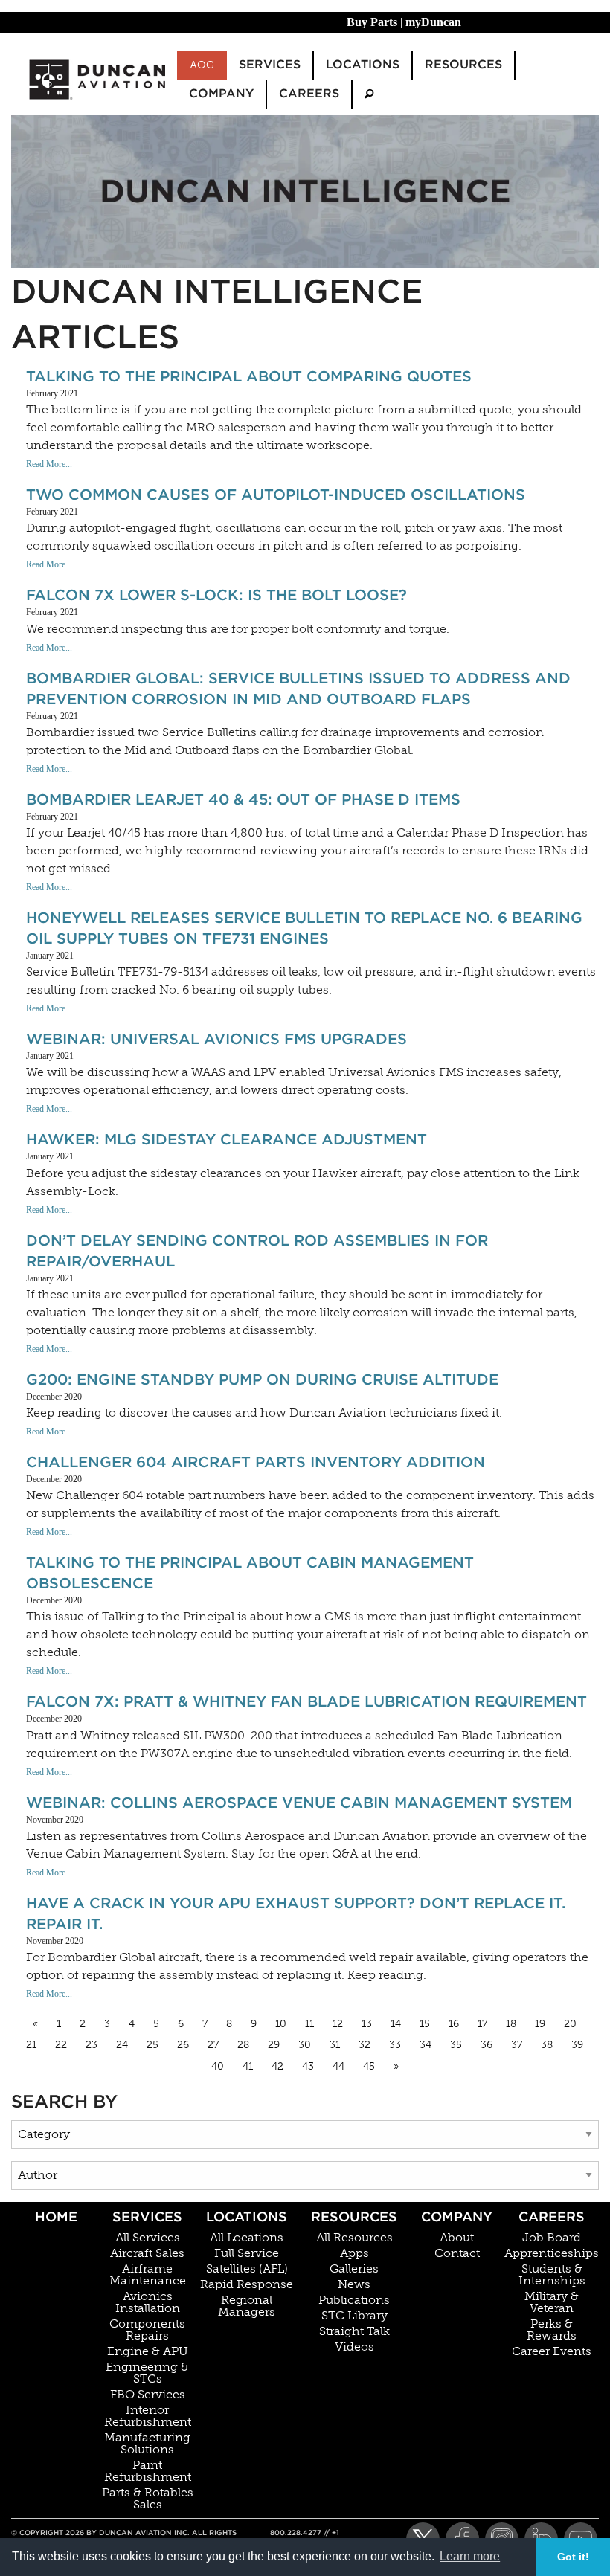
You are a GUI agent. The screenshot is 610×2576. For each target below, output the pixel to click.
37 (517, 2045)
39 (577, 2045)
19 (540, 2024)
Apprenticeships (552, 2253)
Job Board (552, 2238)
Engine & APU (148, 2351)
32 (365, 2045)
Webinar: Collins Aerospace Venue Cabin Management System (299, 1803)
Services (147, 2216)
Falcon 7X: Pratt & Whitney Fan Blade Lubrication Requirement (306, 1701)
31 (335, 2045)
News (354, 2284)
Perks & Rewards (552, 2330)
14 (396, 2024)
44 (338, 2066)
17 (482, 2024)
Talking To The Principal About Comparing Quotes (249, 376)
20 (570, 2024)
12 (338, 2024)
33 (395, 2045)
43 (308, 2066)
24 (122, 2045)
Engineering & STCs (147, 2373)
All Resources (354, 2238)
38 (547, 2045)
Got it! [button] (573, 2557)
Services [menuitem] (270, 64)
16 (454, 2024)
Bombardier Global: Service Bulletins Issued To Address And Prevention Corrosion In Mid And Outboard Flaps (298, 689)
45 (369, 2066)
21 (31, 2045)
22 (61, 2045)
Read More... (49, 464)
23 (91, 2045)
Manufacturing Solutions (147, 2444)
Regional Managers (247, 2306)
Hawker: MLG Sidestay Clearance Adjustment (227, 1139)
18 (511, 2024)
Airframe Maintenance (148, 2275)
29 (274, 2045)
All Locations (247, 2238)
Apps (354, 2253)
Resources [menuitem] (463, 64)
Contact (457, 2253)
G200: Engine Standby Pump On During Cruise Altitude (262, 1379)
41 (248, 2066)
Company (457, 2216)
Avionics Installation (148, 2302)
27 (213, 2045)
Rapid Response (247, 2284)
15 (425, 2024)
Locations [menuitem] (363, 64)
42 (277, 2066)
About (457, 2238)
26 (183, 2045)
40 (218, 2066)
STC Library (354, 2316)
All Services (148, 2238)
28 (243, 2045)
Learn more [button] (470, 2556)
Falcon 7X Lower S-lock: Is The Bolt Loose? (216, 595)
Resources (354, 2216)
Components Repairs (147, 2330)
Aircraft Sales (147, 2253)
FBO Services (148, 2395)
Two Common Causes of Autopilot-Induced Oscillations (276, 495)
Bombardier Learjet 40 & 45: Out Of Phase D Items (243, 799)
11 (309, 2024)
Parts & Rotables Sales (148, 2499)
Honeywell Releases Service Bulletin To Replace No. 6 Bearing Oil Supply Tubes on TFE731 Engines (304, 928)
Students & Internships (552, 2275)
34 (426, 2045)
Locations (247, 2216)
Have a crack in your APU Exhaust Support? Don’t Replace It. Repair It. (296, 1913)
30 (305, 2045)
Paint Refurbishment (148, 2471)
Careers (552, 2216)
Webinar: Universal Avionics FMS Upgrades (216, 1039)
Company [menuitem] (221, 93)
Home (56, 2216)
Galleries (354, 2269)
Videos (354, 2347)
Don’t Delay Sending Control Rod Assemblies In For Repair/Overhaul (257, 1251)
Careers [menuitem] (309, 93)
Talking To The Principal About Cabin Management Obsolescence (250, 1573)
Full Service (247, 2253)
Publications (354, 2300)
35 (456, 2045)
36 (487, 2045)
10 (281, 2024)
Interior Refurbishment (148, 2416)
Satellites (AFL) (247, 2269)
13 (367, 2024)
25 (152, 2045)
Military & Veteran (552, 2302)
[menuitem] (369, 94)
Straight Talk (354, 2331)
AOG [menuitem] (202, 65)
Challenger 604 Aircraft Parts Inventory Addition (256, 1462)
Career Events (552, 2351)
